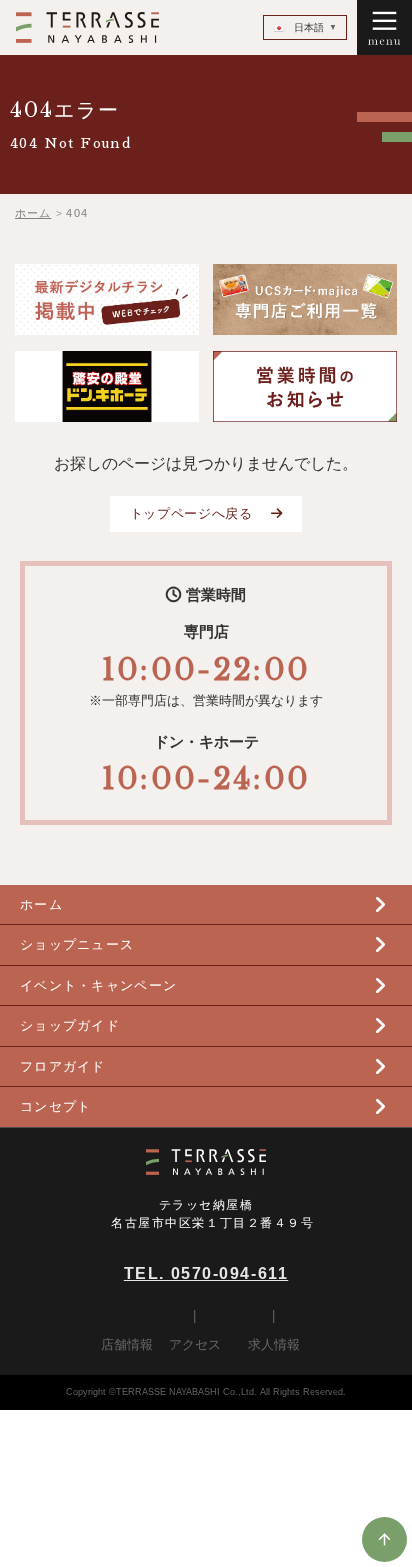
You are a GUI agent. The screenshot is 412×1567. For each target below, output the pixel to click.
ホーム (41, 904)
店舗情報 (127, 1344)
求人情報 (274, 1344)
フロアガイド (63, 1066)
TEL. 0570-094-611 (206, 1273)
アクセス (195, 1344)
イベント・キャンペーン (98, 985)
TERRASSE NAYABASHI (87, 27)
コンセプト (56, 1106)
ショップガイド (70, 1025)
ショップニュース (77, 944)
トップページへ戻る (191, 513)
